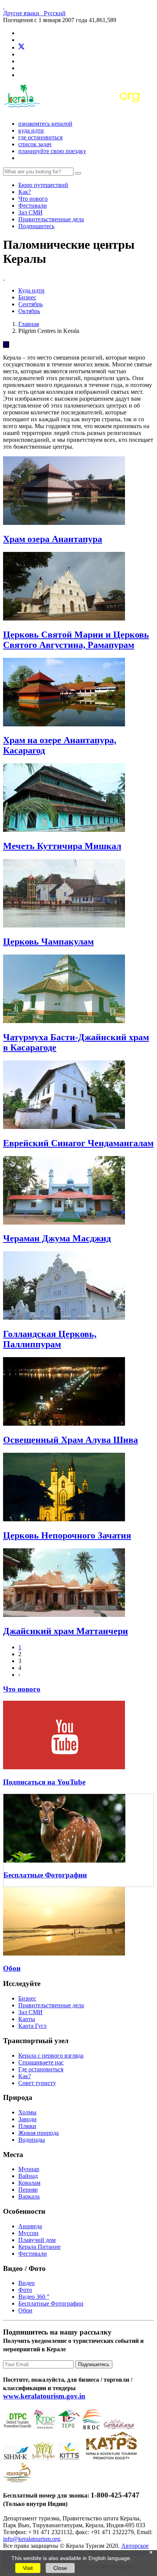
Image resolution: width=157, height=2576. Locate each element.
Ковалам (29, 2183)
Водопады (32, 2140)
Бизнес (27, 297)
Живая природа (38, 2133)
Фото (25, 2290)
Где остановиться (40, 137)
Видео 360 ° (34, 2297)
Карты (27, 2019)
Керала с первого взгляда (51, 2056)
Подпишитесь (36, 226)
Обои (12, 1968)
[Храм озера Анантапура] (64, 523)
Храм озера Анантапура (53, 539)
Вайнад (28, 2176)
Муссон (28, 2233)
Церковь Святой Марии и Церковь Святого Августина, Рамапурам (76, 640)
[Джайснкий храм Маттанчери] (64, 1615)
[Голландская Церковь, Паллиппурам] (64, 1318)
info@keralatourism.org (32, 2539)
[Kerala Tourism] (73, 111)
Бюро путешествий (43, 185)
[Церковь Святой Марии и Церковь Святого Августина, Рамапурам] (64, 618)
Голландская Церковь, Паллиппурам (50, 1339)
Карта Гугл (32, 2026)
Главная (29, 324)
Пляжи (27, 2126)
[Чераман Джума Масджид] (64, 1222)
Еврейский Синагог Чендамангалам (78, 1143)
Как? (25, 192)
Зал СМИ (30, 212)
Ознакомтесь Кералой (45, 124)
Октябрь (29, 311)
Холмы (27, 2112)
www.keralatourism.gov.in (44, 2396)
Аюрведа (30, 2226)
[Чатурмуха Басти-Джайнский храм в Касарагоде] (64, 1021)
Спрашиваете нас (41, 2062)
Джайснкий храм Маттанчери (66, 1631)
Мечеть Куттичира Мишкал (62, 846)
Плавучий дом (37, 2240)
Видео (26, 2283)
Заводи (27, 2119)
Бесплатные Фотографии (45, 1875)
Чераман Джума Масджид (57, 1238)
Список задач (35, 144)
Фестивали (33, 205)
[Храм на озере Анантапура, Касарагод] (64, 724)
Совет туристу (37, 2083)
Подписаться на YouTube (44, 1782)
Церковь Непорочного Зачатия (67, 1535)
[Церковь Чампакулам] (64, 925)
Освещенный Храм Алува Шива (70, 1440)
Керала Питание (39, 2247)
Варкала (29, 2196)
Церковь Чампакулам (48, 942)
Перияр (28, 2190)
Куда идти (31, 130)
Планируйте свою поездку (52, 151)
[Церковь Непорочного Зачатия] (64, 1519)
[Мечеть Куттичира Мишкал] (64, 830)
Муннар (29, 2169)
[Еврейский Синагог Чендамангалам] (64, 1127)
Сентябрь (30, 304)
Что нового (33, 199)
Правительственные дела (51, 219)
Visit (28, 2568)
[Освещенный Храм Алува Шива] (64, 1424)
